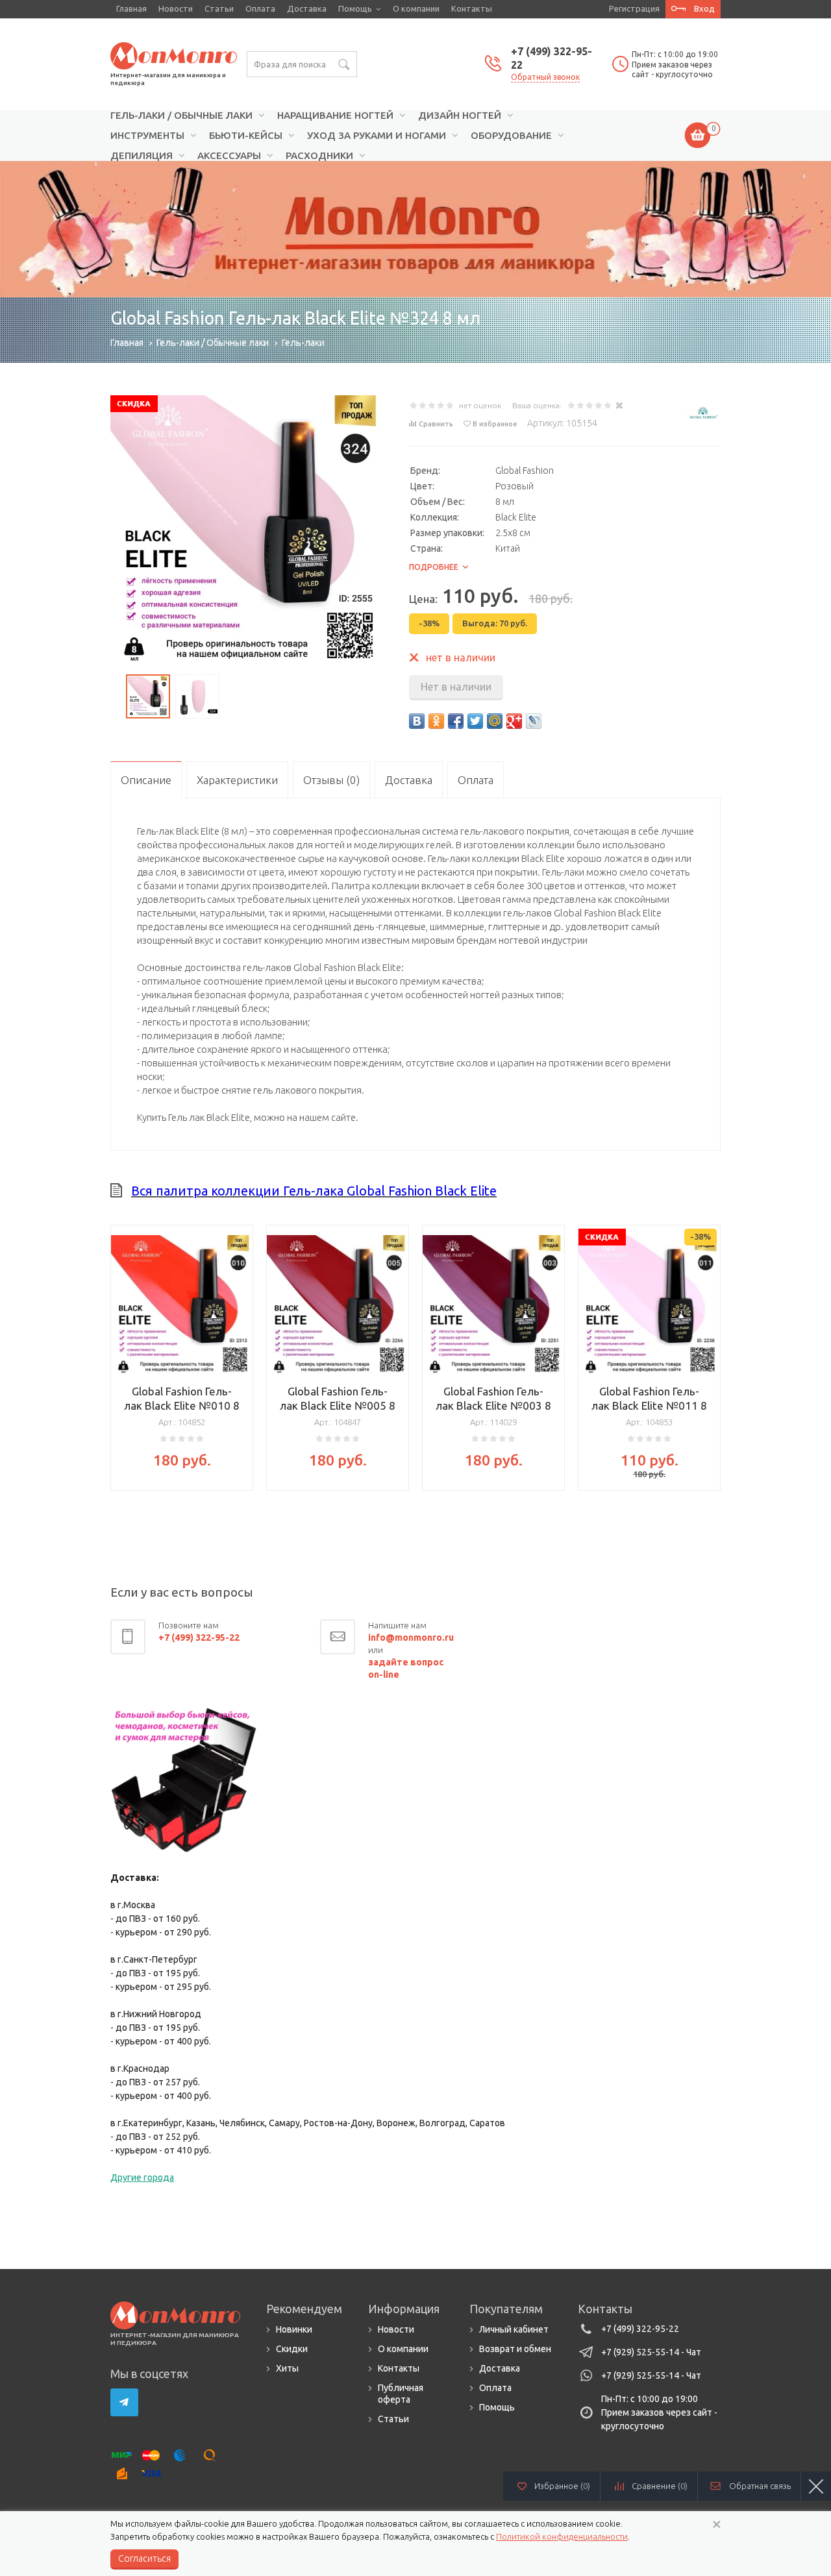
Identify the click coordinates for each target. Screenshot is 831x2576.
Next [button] (711, 1371)
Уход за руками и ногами (377, 136)
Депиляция (142, 156)
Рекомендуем (304, 2309)
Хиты (287, 2368)
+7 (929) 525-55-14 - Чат (651, 2352)
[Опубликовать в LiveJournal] (534, 721)
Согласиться (144, 2558)
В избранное (495, 424)
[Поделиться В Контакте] (417, 721)
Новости (176, 8)
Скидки (292, 2349)
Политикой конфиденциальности (562, 2536)
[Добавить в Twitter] (475, 721)
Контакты (472, 8)
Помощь (355, 8)
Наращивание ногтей (335, 116)
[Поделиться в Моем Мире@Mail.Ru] (495, 721)
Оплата (260, 8)
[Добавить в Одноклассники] (436, 721)
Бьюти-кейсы (246, 136)
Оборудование (511, 136)
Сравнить (436, 424)
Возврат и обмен (515, 2349)
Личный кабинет (514, 2329)
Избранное (562, 2486)
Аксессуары (229, 156)
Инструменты (147, 136)
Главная (131, 8)
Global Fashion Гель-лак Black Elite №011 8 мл (649, 1405)
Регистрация (634, 8)
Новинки (294, 2329)
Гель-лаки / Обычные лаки (181, 116)
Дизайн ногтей (460, 116)
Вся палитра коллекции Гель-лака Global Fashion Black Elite (314, 1191)
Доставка (307, 8)
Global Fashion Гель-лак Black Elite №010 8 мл (182, 1405)
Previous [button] (120, 1371)
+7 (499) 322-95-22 (640, 2329)
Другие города (142, 2177)
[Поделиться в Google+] (514, 721)
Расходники (319, 156)
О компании (416, 8)
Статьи (219, 8)
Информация (404, 2309)
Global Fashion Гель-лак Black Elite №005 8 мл (338, 1405)
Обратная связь (760, 2486)
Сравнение (660, 2486)
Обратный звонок (545, 77)
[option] (415, 229)
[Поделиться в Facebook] (456, 721)
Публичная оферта (401, 2394)
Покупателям (506, 2309)
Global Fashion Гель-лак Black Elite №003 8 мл (493, 1405)
